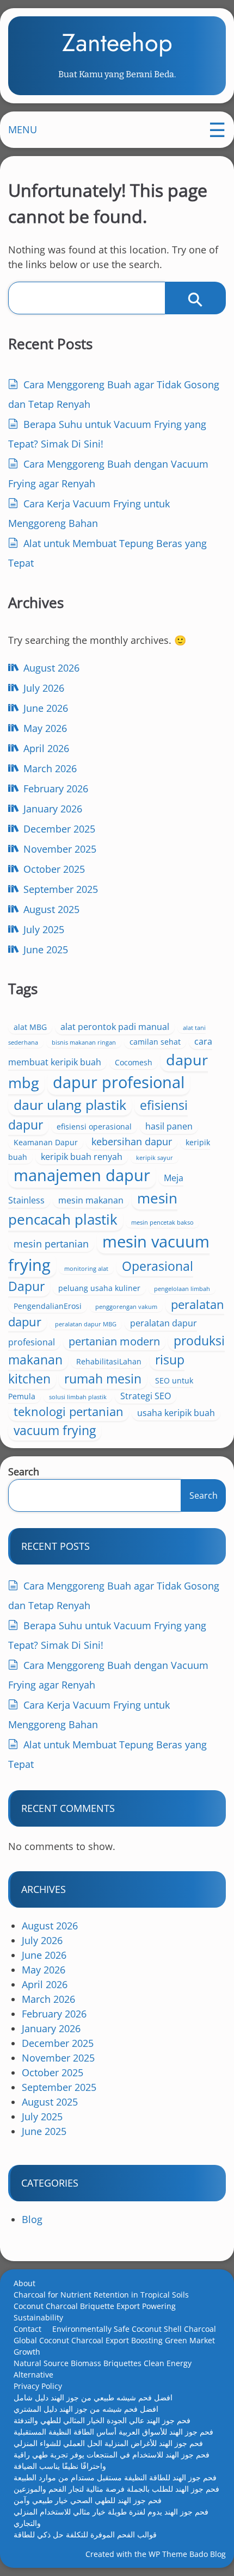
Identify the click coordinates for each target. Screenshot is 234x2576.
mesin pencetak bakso (162, 1222)
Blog (32, 2219)
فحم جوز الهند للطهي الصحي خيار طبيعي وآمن (88, 2500)
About (24, 2283)
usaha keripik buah (176, 1413)
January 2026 (53, 809)
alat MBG (30, 1027)
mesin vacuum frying (109, 1253)
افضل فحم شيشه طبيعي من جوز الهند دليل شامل (93, 2397)
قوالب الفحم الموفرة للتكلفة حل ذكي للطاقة (85, 2534)
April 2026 (46, 748)
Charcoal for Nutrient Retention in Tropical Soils (101, 2295)
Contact (27, 2329)
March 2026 (50, 768)
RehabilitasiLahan (109, 1361)
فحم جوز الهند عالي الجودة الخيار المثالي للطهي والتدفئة (102, 2420)
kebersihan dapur (132, 1141)
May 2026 (45, 728)
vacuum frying (55, 1430)
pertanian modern (114, 1341)
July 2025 (44, 929)
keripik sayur (155, 1158)
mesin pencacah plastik (93, 1209)
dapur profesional (119, 1082)
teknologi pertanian (69, 1411)
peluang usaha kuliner (99, 1288)
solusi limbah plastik (78, 1397)
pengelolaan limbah (182, 1289)
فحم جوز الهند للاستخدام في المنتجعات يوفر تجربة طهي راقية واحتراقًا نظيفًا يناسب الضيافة (112, 2460)
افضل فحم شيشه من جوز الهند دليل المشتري (86, 2409)
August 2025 (51, 909)
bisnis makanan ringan (84, 1042)
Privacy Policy (38, 2386)
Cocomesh (134, 1062)
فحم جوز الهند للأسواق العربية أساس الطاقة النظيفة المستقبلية (113, 2432)
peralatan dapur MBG (86, 1324)
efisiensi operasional (94, 1126)
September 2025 (61, 889)
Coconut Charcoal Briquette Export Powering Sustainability (95, 2312)
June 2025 (46, 949)
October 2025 (54, 869)
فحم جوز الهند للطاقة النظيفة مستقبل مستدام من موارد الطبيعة (115, 2477)
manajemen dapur (82, 1175)
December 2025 (59, 829)
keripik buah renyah (82, 1157)
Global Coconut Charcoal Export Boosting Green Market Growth (114, 2346)
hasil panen (169, 1126)
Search (24, 1472)
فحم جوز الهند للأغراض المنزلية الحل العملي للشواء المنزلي (108, 2443)
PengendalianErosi (48, 1306)
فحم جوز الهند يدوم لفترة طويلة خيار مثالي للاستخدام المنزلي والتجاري (111, 2517)
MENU (23, 129)
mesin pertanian (51, 1244)
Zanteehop (117, 43)
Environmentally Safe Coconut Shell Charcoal (134, 2329)
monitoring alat (86, 1269)
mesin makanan (91, 1200)
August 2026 (51, 668)
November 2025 (60, 849)
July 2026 (44, 688)
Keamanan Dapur (46, 1142)
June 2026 (46, 708)
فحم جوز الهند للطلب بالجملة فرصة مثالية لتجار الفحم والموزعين (116, 2489)
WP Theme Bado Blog (187, 2554)
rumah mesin (103, 1379)
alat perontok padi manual (115, 1027)
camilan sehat (155, 1042)
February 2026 (56, 789)
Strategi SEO (146, 1396)
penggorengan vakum (126, 1307)
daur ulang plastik (70, 1104)
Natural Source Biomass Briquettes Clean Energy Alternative (103, 2369)
